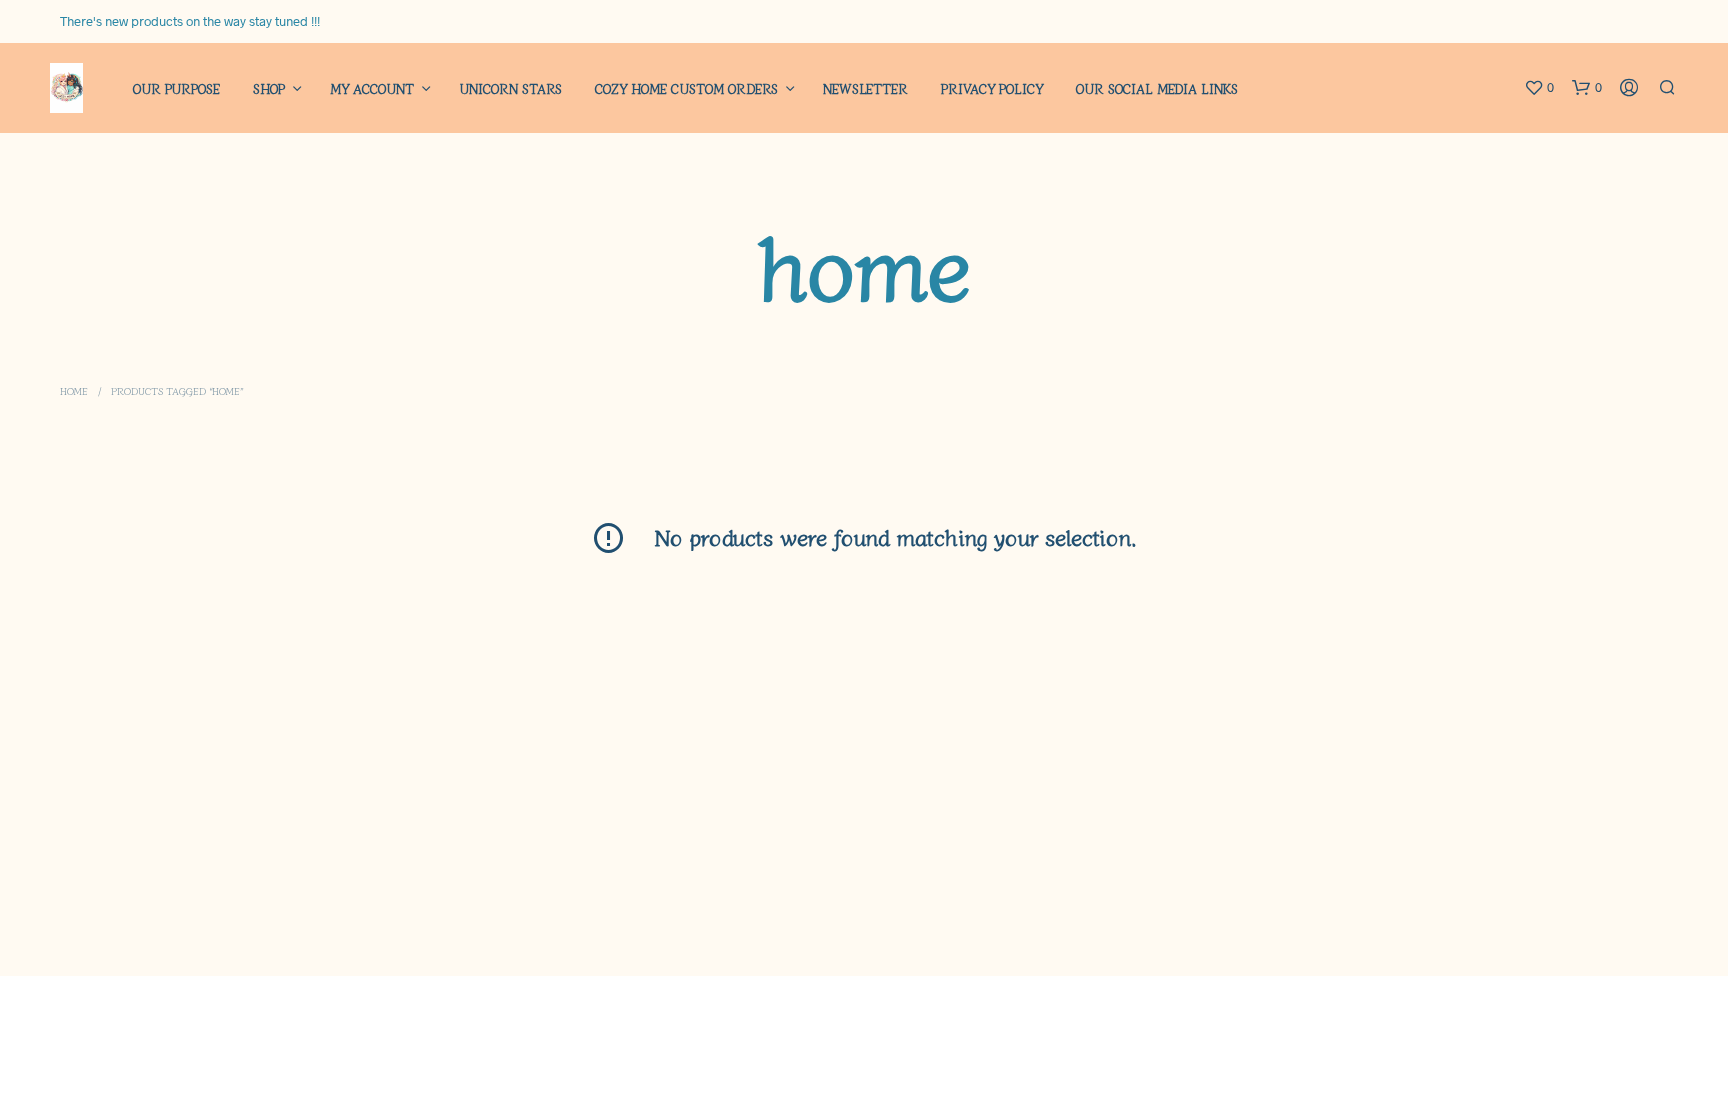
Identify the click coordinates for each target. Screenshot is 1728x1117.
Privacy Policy (992, 88)
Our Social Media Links (1157, 88)
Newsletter (865, 88)
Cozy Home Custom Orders (686, 88)
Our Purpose (176, 88)
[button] (1539, 88)
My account (372, 88)
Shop (269, 88)
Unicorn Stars (510, 88)
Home (74, 390)
